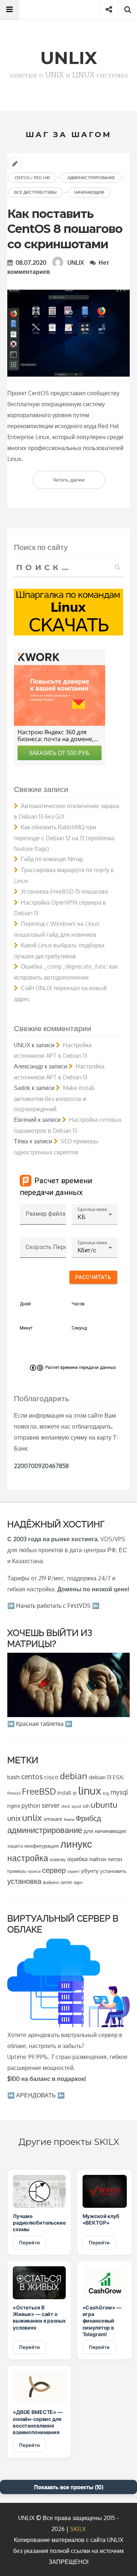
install (64, 1793)
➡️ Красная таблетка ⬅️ (40, 1724)
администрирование (45, 1830)
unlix (32, 1817)
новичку (58, 1860)
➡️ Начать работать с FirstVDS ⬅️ (53, 1606)
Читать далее (79, 482)
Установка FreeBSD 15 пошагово (64, 891)
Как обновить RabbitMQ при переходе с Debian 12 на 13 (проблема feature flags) (64, 838)
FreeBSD (39, 1791)
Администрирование (91, 178)
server (51, 1805)
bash (14, 1777)
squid (76, 1806)
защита (15, 1846)
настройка (28, 1858)
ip (75, 1793)
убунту (90, 1871)
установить (113, 1871)
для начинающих (105, 1831)
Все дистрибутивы (35, 192)
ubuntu (104, 1804)
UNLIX (76, 263)
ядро (78, 1882)
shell (65, 1806)
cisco (51, 1777)
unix (14, 1818)
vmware (53, 1819)
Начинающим (89, 192)
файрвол (51, 1882)
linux (90, 1790)
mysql (119, 1792)
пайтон (98, 1859)
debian (74, 1776)
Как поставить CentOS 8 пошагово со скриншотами (65, 229)
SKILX (78, 2529)
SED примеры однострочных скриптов (56, 1147)
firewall (14, 1793)
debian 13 (100, 1777)
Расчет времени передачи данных (81, 1368)
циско (66, 1882)
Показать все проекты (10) (69, 2487)
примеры (17, 1871)
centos (32, 1777)
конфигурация (42, 1846)
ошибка (77, 1859)
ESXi (118, 1777)
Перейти (29, 2243)
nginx (14, 1806)
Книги (69, 1819)
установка (24, 1881)
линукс (76, 1844)
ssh (86, 1806)
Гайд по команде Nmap (52, 859)
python (31, 1806)
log (106, 1793)
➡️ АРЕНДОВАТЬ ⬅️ (36, 2095)
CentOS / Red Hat (32, 178)
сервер (54, 1870)
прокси (34, 1871)
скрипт (73, 1871)
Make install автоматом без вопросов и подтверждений (54, 1099)
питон (115, 1859)
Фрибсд (88, 1818)
